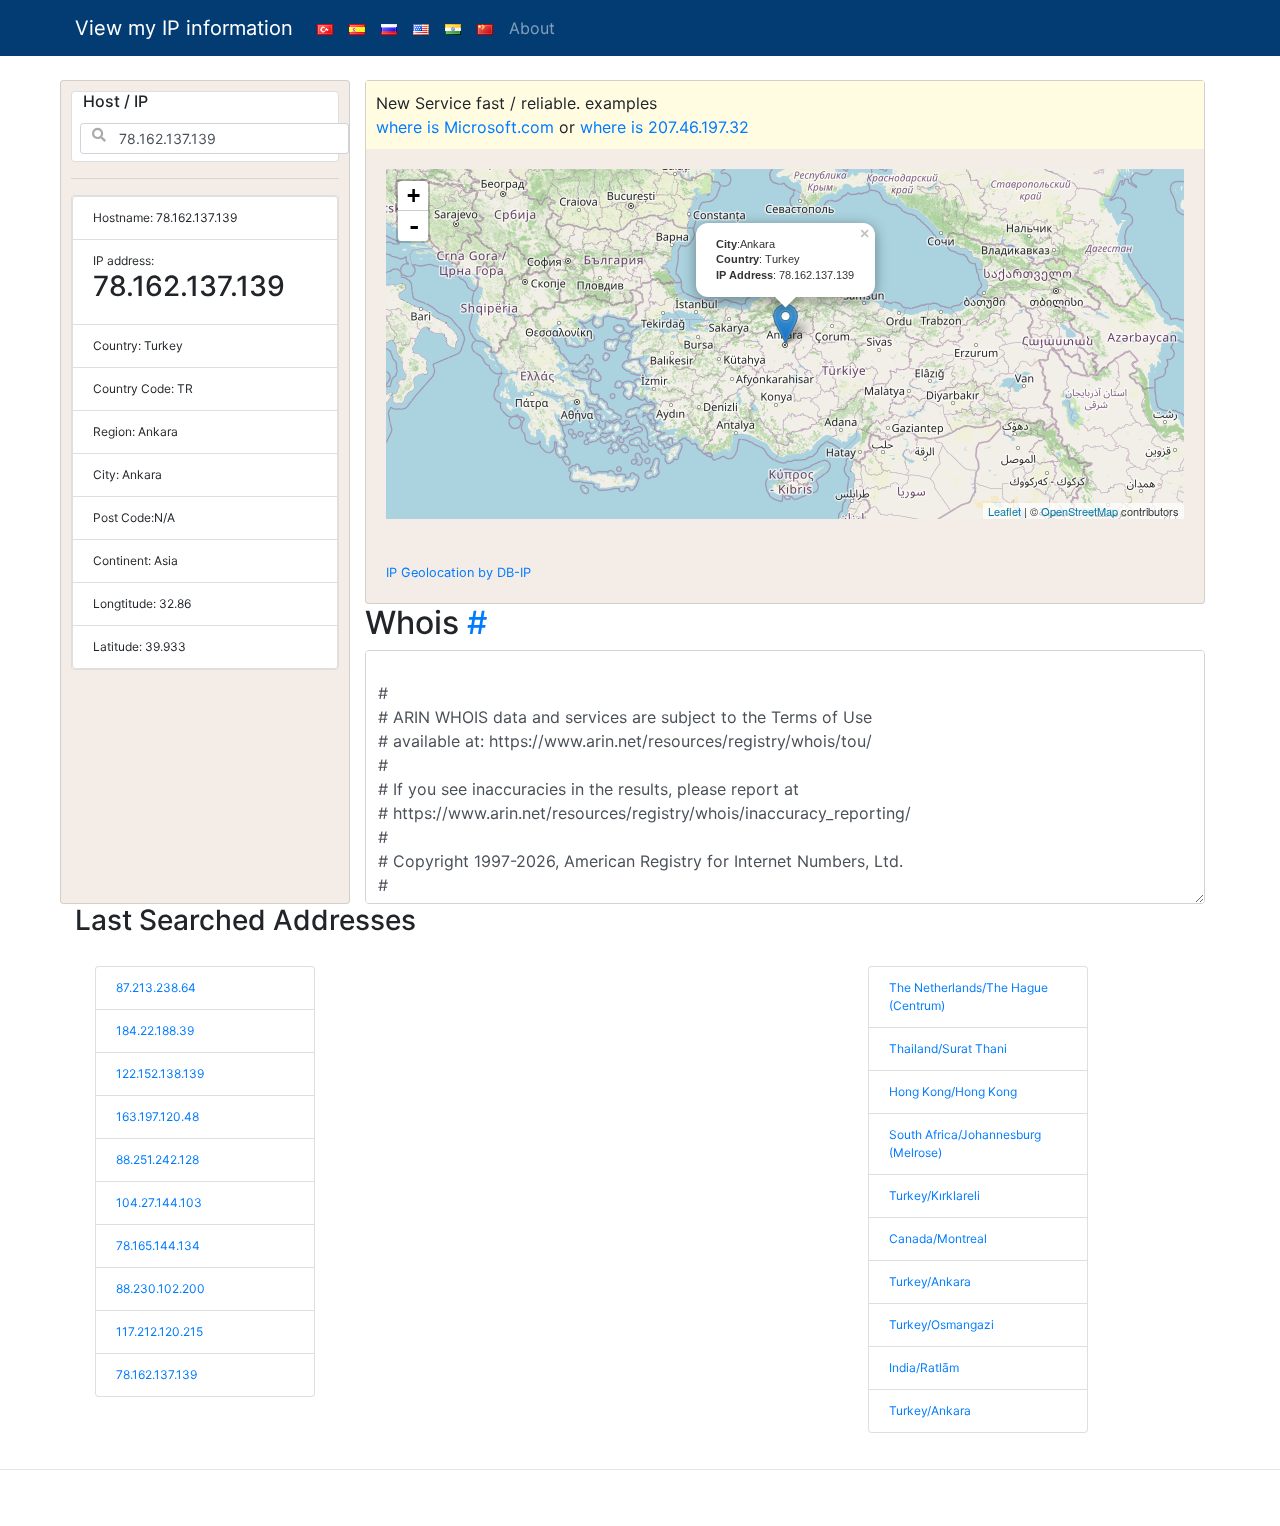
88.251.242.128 (157, 1159)
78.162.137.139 (156, 1374)
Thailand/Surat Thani (948, 1048)
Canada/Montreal (938, 1238)
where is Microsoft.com (465, 127)
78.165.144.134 (158, 1245)
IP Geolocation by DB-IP (458, 572)
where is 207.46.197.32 (664, 127)
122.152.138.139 (160, 1073)
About (532, 28)
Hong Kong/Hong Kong (953, 1091)
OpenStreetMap (1079, 511)
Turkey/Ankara (930, 1281)
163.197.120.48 (157, 1116)
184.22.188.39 (155, 1030)
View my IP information (184, 28)
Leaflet (1004, 511)
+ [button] (413, 195)
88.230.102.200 (160, 1288)
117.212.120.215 (159, 1331)
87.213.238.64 (156, 987)
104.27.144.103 (159, 1202)
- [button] (414, 226)
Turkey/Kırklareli (934, 1195)
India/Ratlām (924, 1367)
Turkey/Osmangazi (941, 1324)
